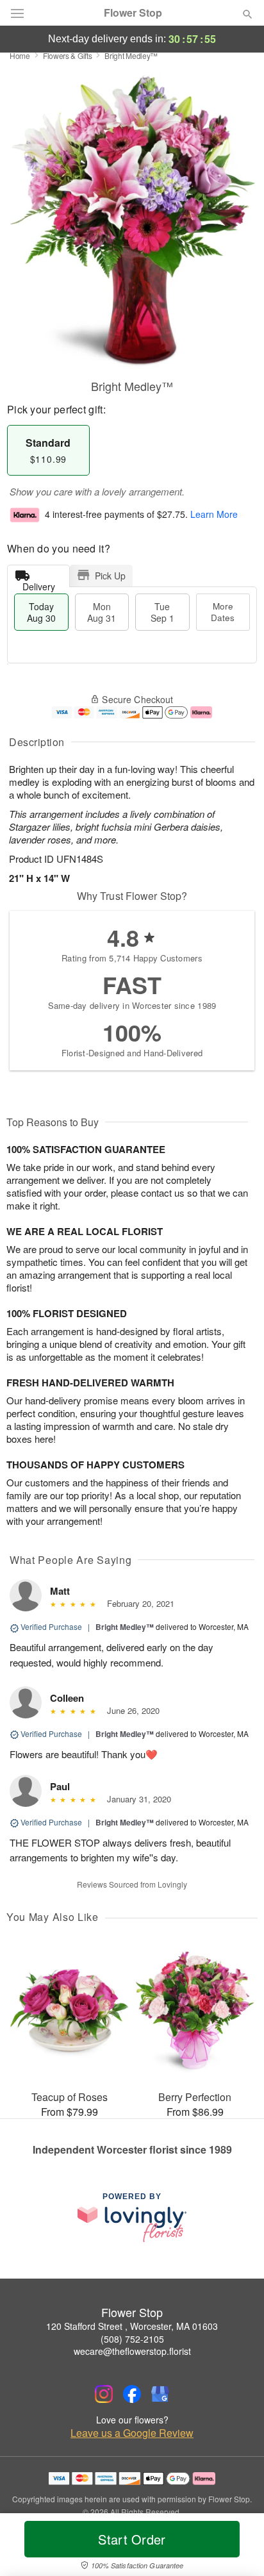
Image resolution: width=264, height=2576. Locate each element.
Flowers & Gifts (68, 55)
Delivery (39, 584)
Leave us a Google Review (132, 2433)
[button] (237, 2547)
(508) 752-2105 (132, 2339)
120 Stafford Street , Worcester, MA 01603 (132, 2326)
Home (20, 55)
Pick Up (110, 576)
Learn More (214, 514)
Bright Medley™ (125, 1627)
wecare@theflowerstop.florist (132, 2351)
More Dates (223, 612)
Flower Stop (133, 13)
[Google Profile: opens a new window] (160, 2394)
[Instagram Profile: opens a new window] (104, 2394)
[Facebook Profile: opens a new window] (132, 2394)
